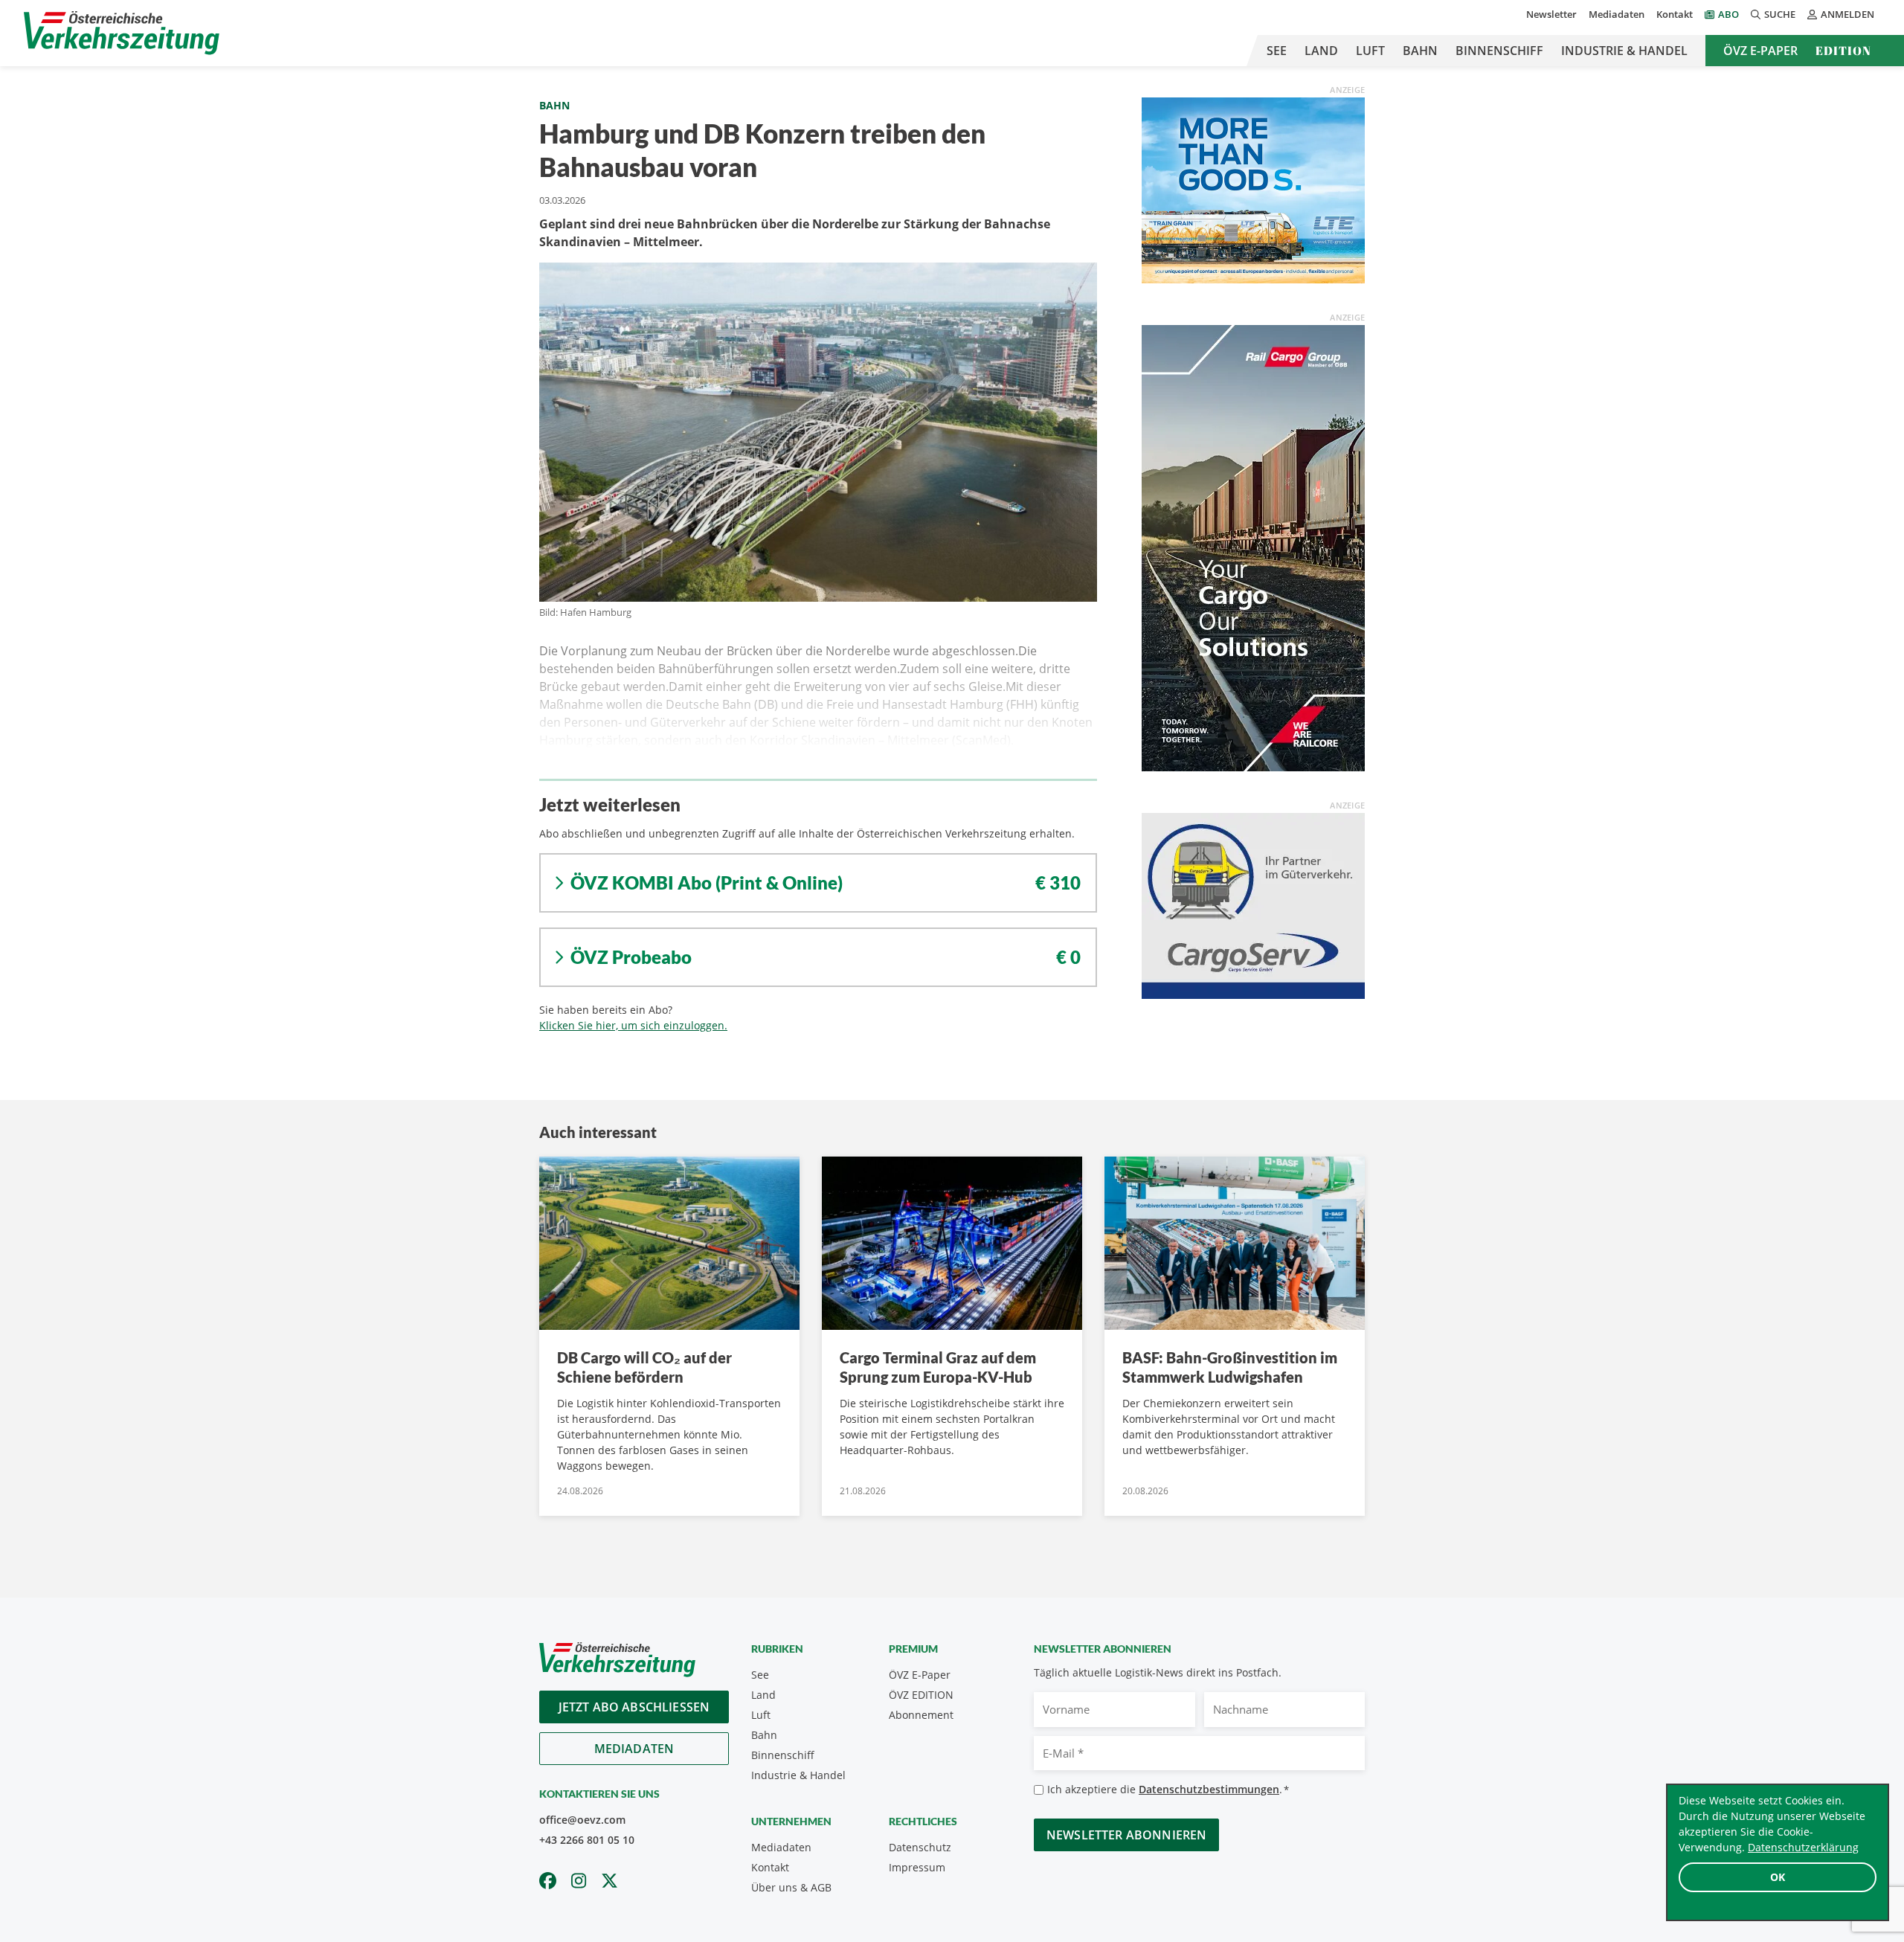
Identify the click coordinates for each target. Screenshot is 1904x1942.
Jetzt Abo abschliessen (634, 1707)
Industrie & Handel (1624, 51)
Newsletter (1551, 14)
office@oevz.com (582, 1820)
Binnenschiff (1499, 51)
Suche (1780, 14)
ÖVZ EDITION (921, 1695)
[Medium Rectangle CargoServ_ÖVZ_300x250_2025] (1253, 904)
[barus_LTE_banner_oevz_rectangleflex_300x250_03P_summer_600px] (1253, 189)
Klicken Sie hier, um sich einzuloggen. (633, 1025)
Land (1321, 51)
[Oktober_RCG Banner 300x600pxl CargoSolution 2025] (1253, 547)
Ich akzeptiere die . (1168, 1789)
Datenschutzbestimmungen (1209, 1789)
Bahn (1420, 51)
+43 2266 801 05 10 (587, 1840)
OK (1778, 1877)
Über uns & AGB (791, 1887)
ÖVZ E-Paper (1760, 51)
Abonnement (921, 1715)
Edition (1843, 51)
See (1277, 51)
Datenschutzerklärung (1803, 1847)
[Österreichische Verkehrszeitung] (122, 33)
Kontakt (1675, 14)
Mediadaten (1617, 14)
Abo (1728, 14)
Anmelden (1847, 14)
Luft (1370, 51)
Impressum (917, 1867)
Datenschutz (920, 1847)
